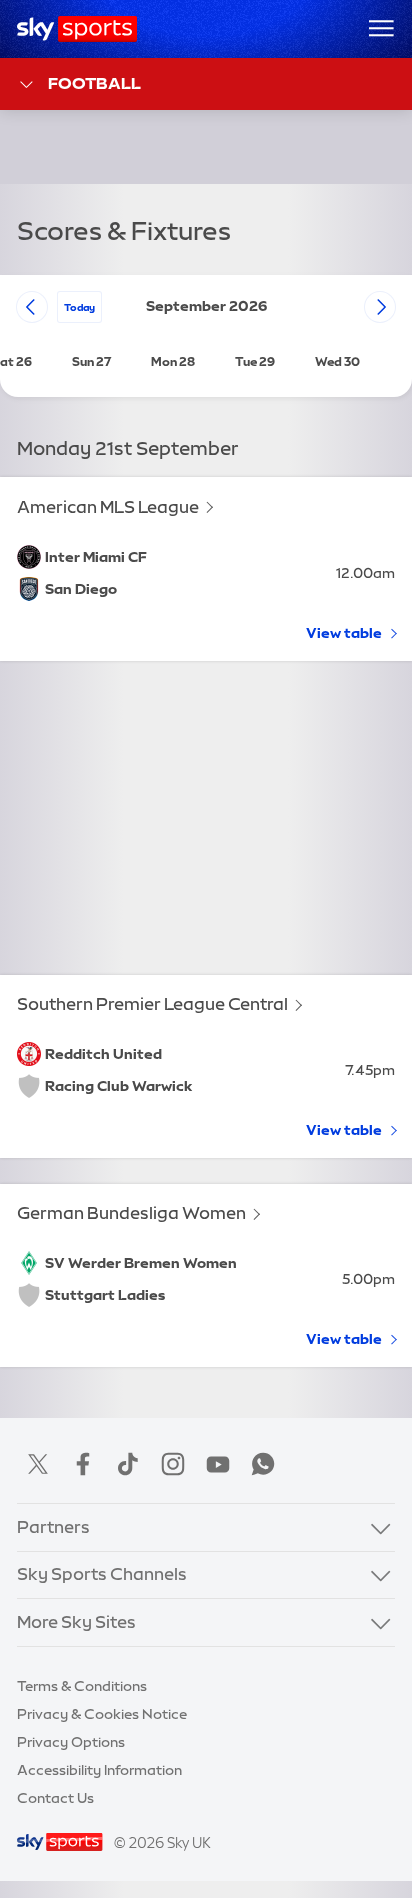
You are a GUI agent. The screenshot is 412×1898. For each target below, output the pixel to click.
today (79, 307)
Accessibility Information (99, 1770)
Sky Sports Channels (102, 1574)
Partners (53, 1527)
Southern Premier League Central (152, 1004)
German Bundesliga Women (131, 1213)
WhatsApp (263, 1464)
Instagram (173, 1464)
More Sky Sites (76, 1622)
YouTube (218, 1464)
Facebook (83, 1464)
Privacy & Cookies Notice (102, 1714)
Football (94, 83)
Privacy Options (71, 1742)
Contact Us (55, 1798)
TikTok (128, 1464)
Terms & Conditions (82, 1686)
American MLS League (108, 507)
